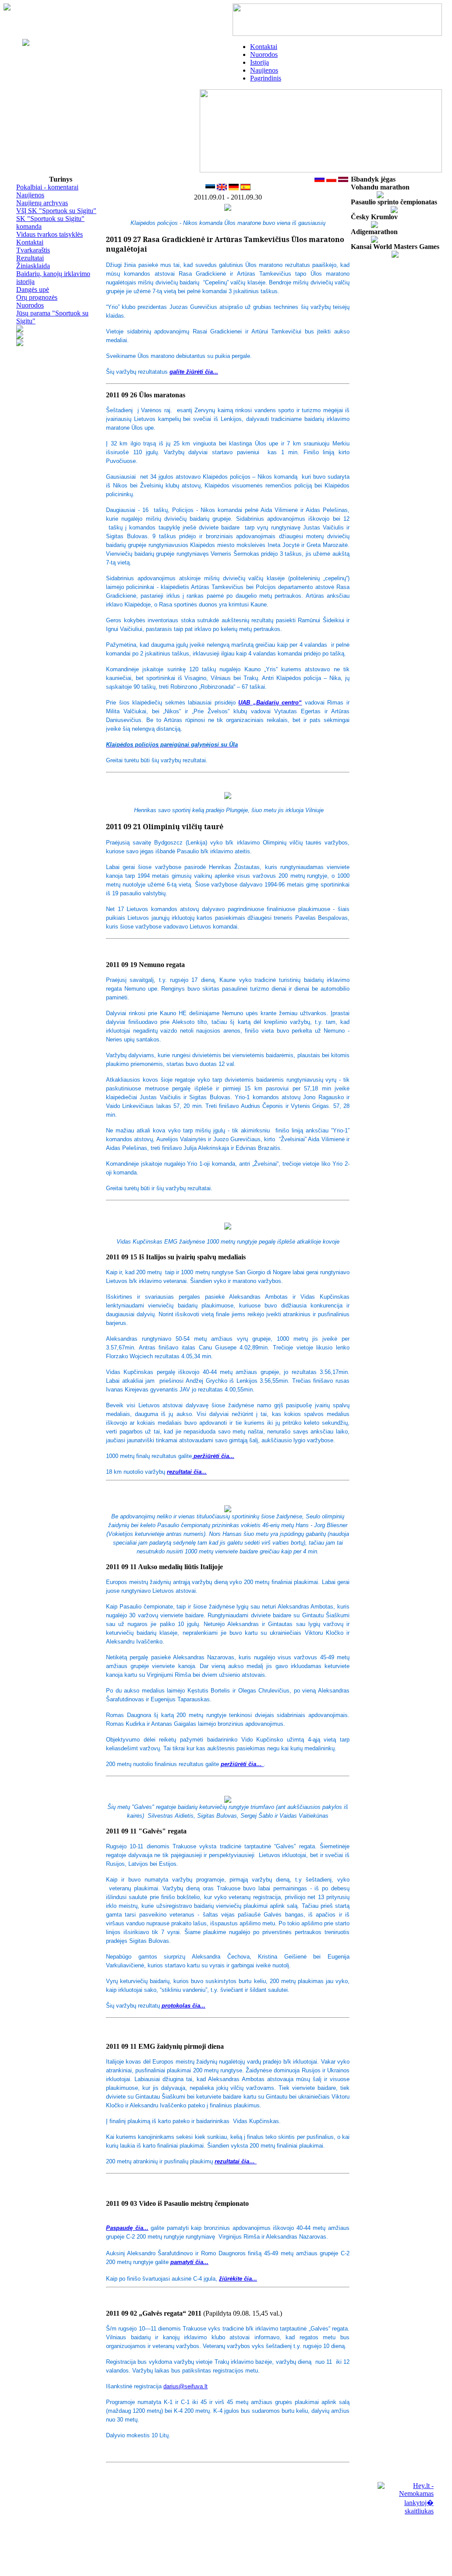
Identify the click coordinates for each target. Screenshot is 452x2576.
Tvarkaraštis (33, 250)
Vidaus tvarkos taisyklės (49, 234)
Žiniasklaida (33, 266)
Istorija (260, 62)
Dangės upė (33, 289)
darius (185, 2386)
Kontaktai (264, 47)
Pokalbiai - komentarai (47, 187)
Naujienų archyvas (42, 203)
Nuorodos (264, 54)
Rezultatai (30, 258)
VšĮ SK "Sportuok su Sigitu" (56, 211)
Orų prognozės (37, 297)
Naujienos (264, 70)
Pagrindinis (266, 78)
